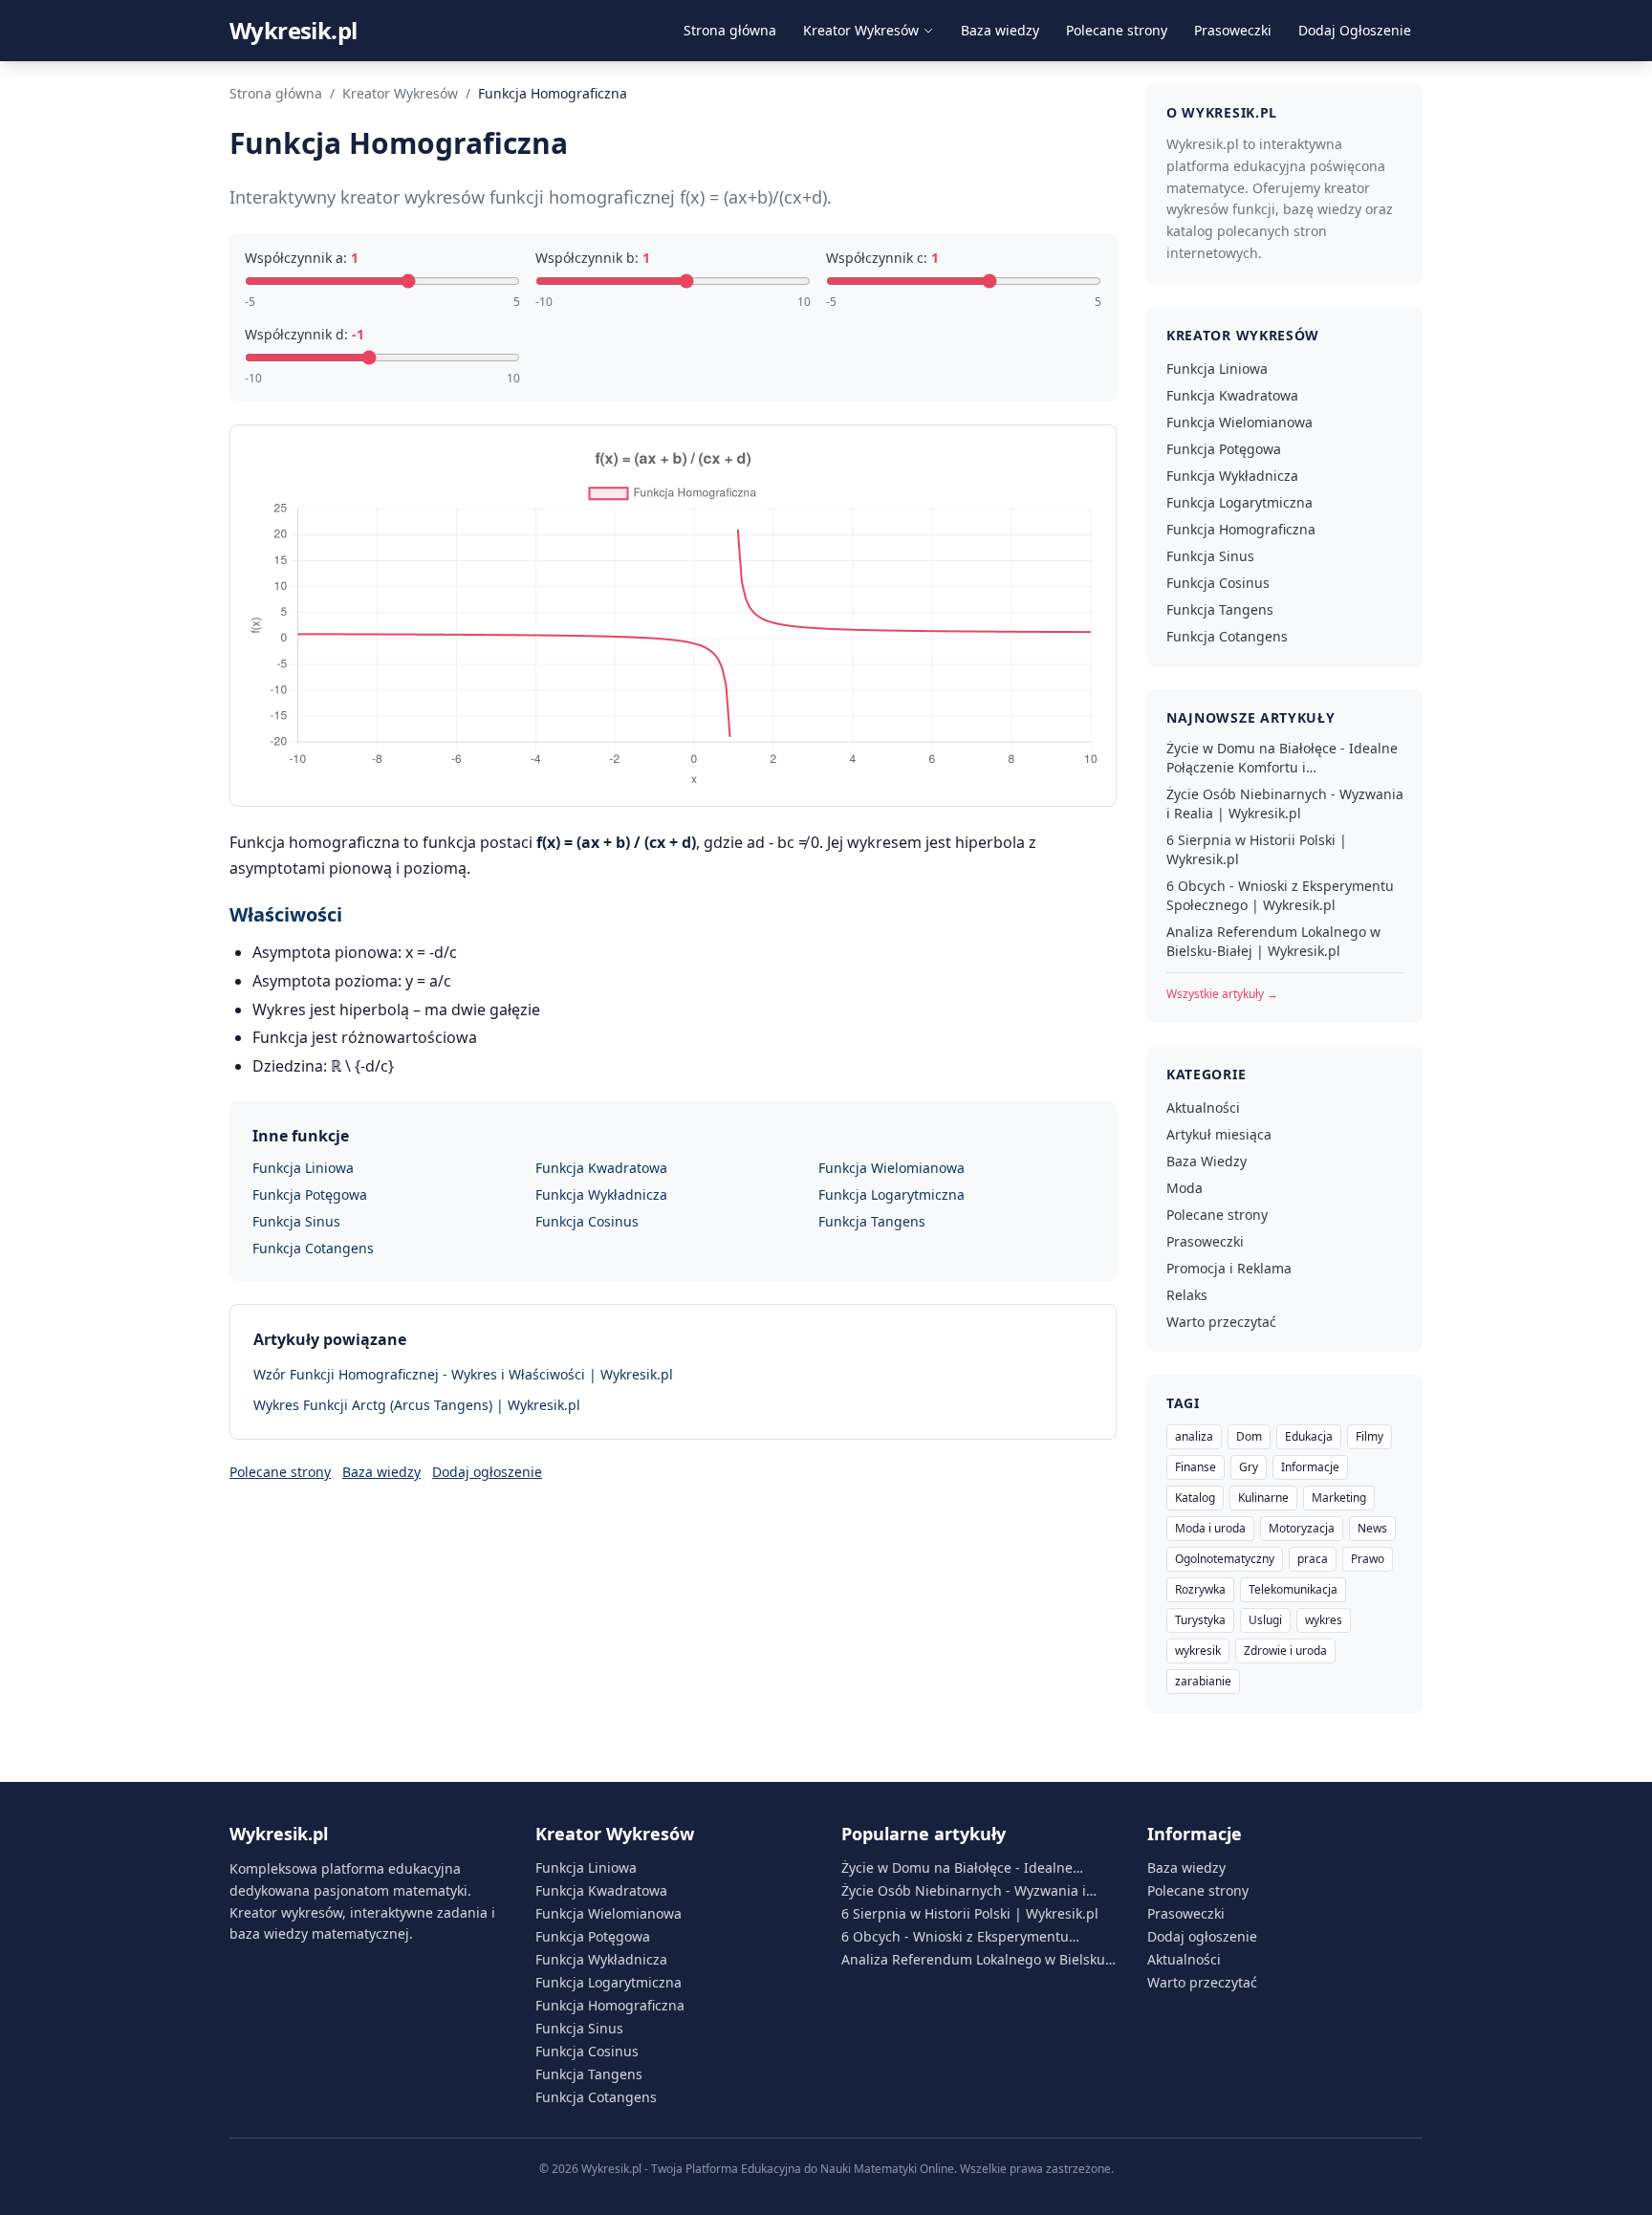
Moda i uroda (1210, 1528)
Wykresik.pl (293, 31)
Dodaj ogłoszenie (487, 1472)
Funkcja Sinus (296, 1221)
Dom (1249, 1436)
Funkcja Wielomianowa (891, 1168)
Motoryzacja (1302, 1528)
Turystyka (1200, 1620)
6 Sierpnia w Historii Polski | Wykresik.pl (1257, 849)
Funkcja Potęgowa (310, 1194)
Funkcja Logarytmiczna (891, 1194)
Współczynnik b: (593, 258)
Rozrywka (1200, 1589)
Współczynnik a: (302, 258)
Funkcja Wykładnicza (601, 1194)
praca (1313, 1559)
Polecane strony (1117, 30)
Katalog (1195, 1498)
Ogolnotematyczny (1225, 1559)
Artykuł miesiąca (1219, 1134)
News (1372, 1528)
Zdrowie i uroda (1285, 1650)
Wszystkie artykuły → (1222, 994)
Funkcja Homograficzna (1241, 529)
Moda (1185, 1188)
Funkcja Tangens (872, 1221)
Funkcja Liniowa (303, 1168)
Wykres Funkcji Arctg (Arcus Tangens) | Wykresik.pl (417, 1405)
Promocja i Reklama (1229, 1268)
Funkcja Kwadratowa (601, 1168)
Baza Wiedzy (1206, 1161)
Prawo (1368, 1559)
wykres (1324, 1620)
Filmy (1369, 1436)
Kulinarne (1263, 1498)
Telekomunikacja (1293, 1589)
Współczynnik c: (882, 258)
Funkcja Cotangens (313, 1248)
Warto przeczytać (1221, 1322)
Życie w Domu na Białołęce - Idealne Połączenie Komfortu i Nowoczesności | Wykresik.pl (1282, 758)
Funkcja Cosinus (587, 1221)
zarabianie (1203, 1681)
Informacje (1310, 1467)
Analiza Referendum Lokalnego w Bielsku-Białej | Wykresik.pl (1273, 941)
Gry (1249, 1467)
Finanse (1196, 1467)
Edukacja (1309, 1436)
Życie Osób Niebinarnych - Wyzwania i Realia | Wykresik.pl (1285, 803)
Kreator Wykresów (861, 30)
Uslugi (1265, 1620)
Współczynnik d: (304, 334)
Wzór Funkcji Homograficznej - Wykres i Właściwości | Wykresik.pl (463, 1374)
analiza (1194, 1436)
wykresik (1198, 1650)
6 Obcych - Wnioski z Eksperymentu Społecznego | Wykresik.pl (1280, 895)
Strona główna (730, 30)
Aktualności (1203, 1107)
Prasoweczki (1233, 30)
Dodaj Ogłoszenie (1355, 30)
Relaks (1187, 1295)
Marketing (1339, 1498)
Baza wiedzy (1000, 30)
